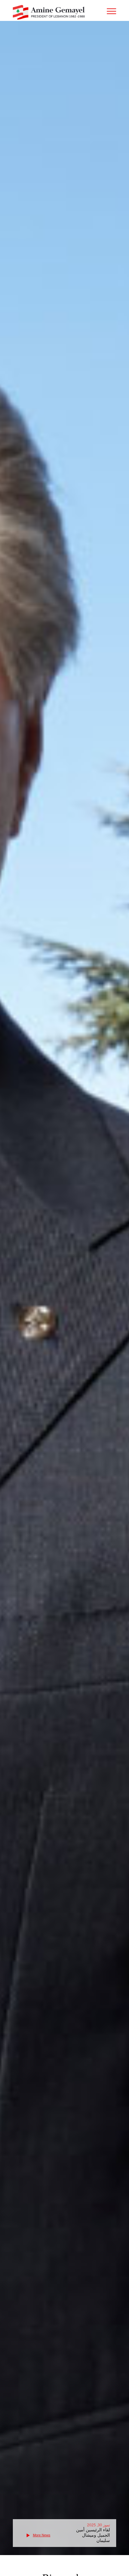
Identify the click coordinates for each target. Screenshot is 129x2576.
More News (42, 2535)
